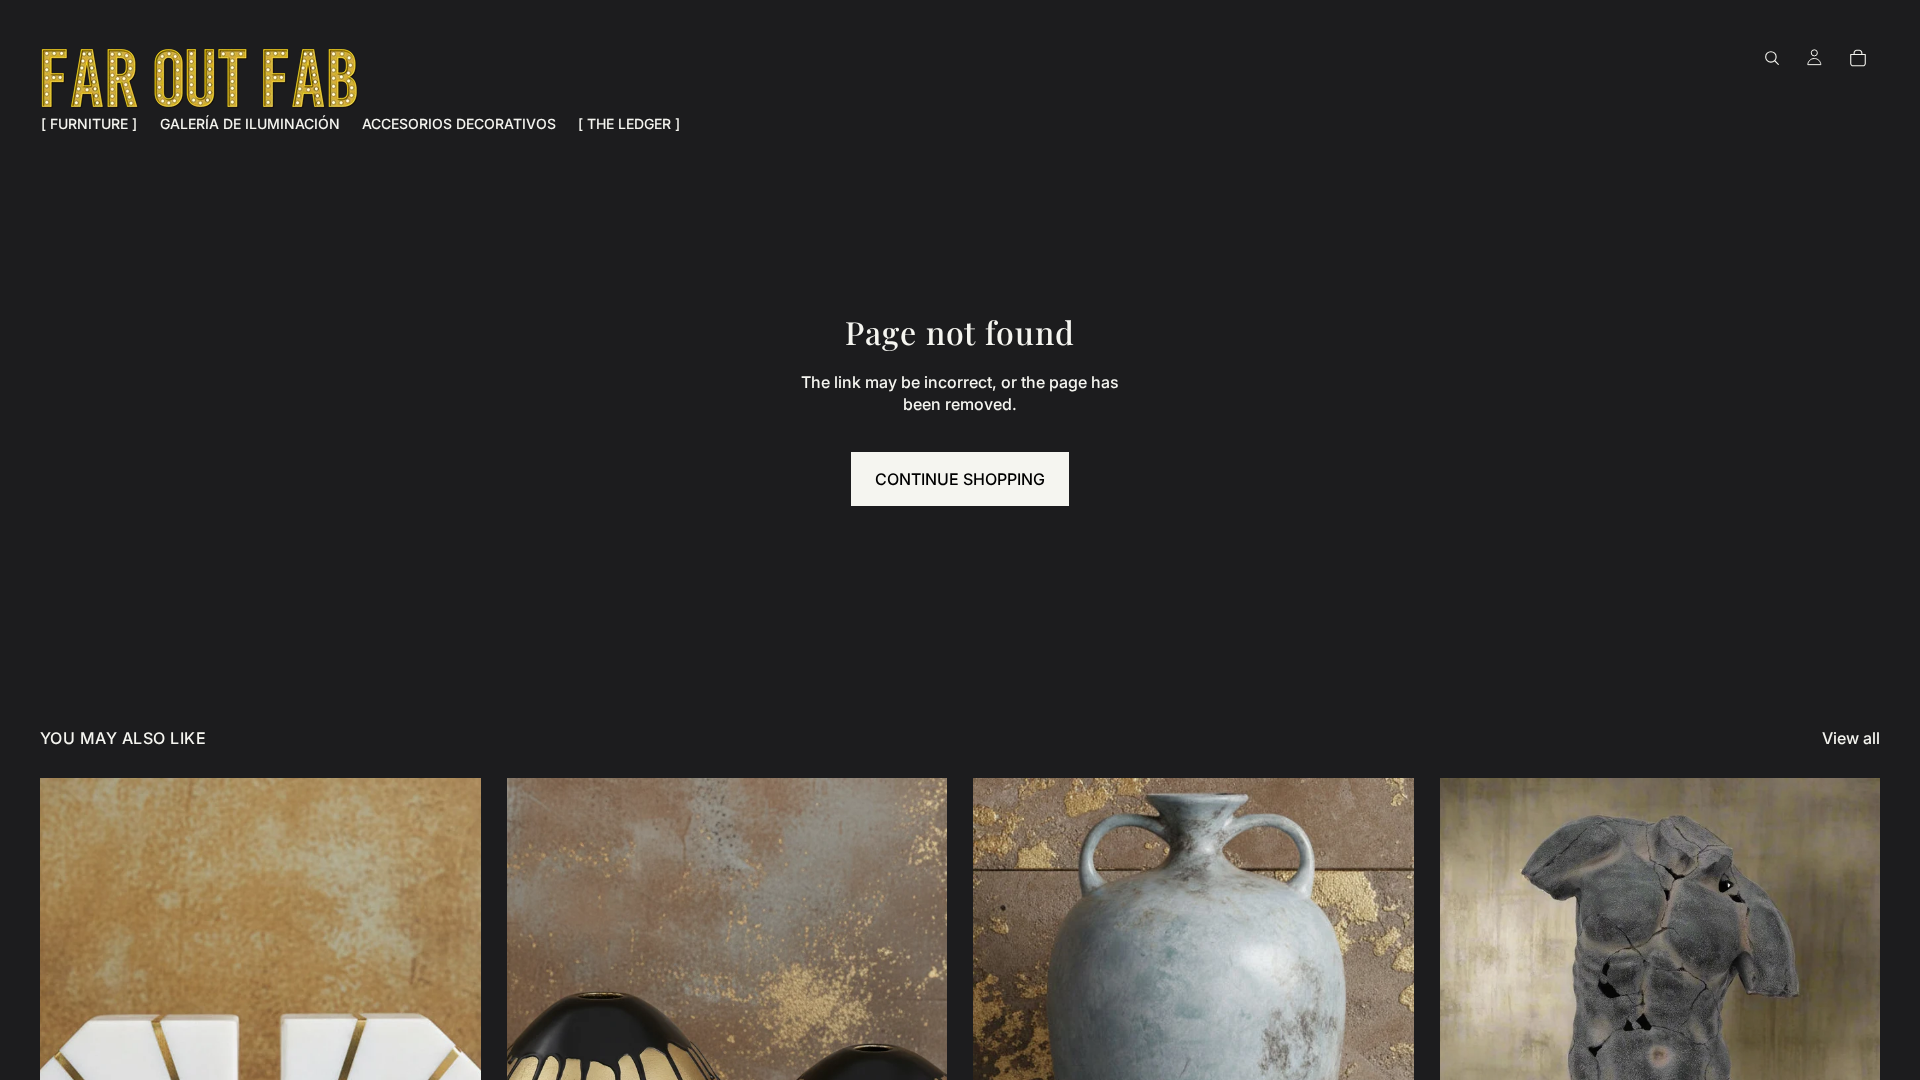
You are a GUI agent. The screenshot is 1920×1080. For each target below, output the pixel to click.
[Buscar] (1772, 58)
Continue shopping (960, 479)
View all (1851, 738)
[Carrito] (1858, 58)
